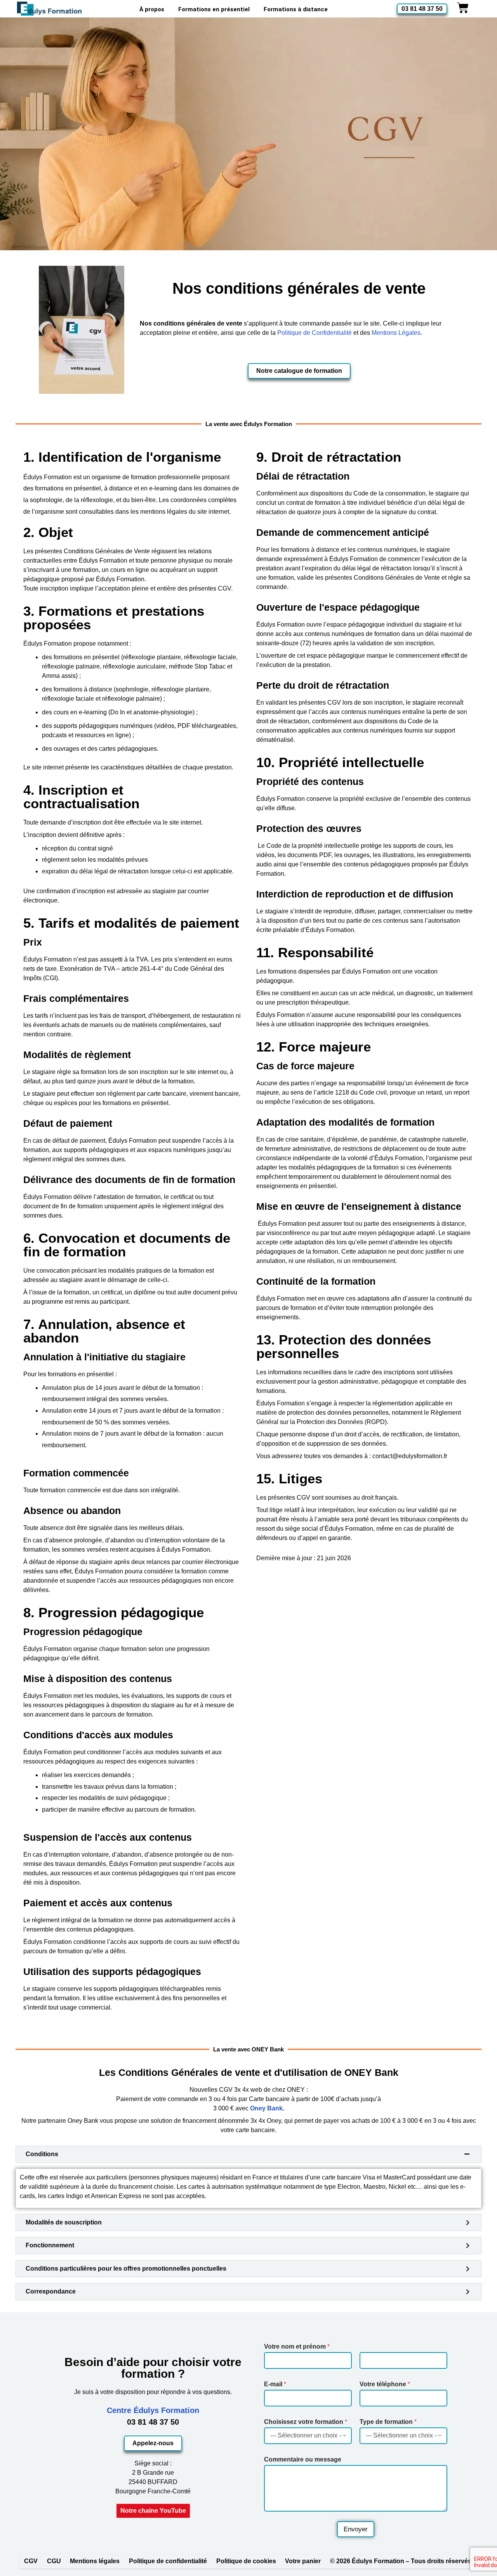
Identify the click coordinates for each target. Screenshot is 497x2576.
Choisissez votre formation (306, 2422)
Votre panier (303, 2561)
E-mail (275, 2384)
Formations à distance (296, 9)
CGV (31, 2561)
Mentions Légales (396, 333)
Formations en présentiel (214, 9)
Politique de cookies (246, 2561)
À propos (152, 9)
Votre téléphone (385, 2384)
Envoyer (356, 2529)
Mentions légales (95, 2561)
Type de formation (388, 2422)
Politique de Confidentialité (315, 333)
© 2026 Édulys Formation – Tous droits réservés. (401, 2561)
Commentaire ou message (303, 2459)
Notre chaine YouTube (153, 2511)
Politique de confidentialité (168, 2561)
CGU (54, 2561)
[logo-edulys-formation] (50, 9)
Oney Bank (266, 2108)
